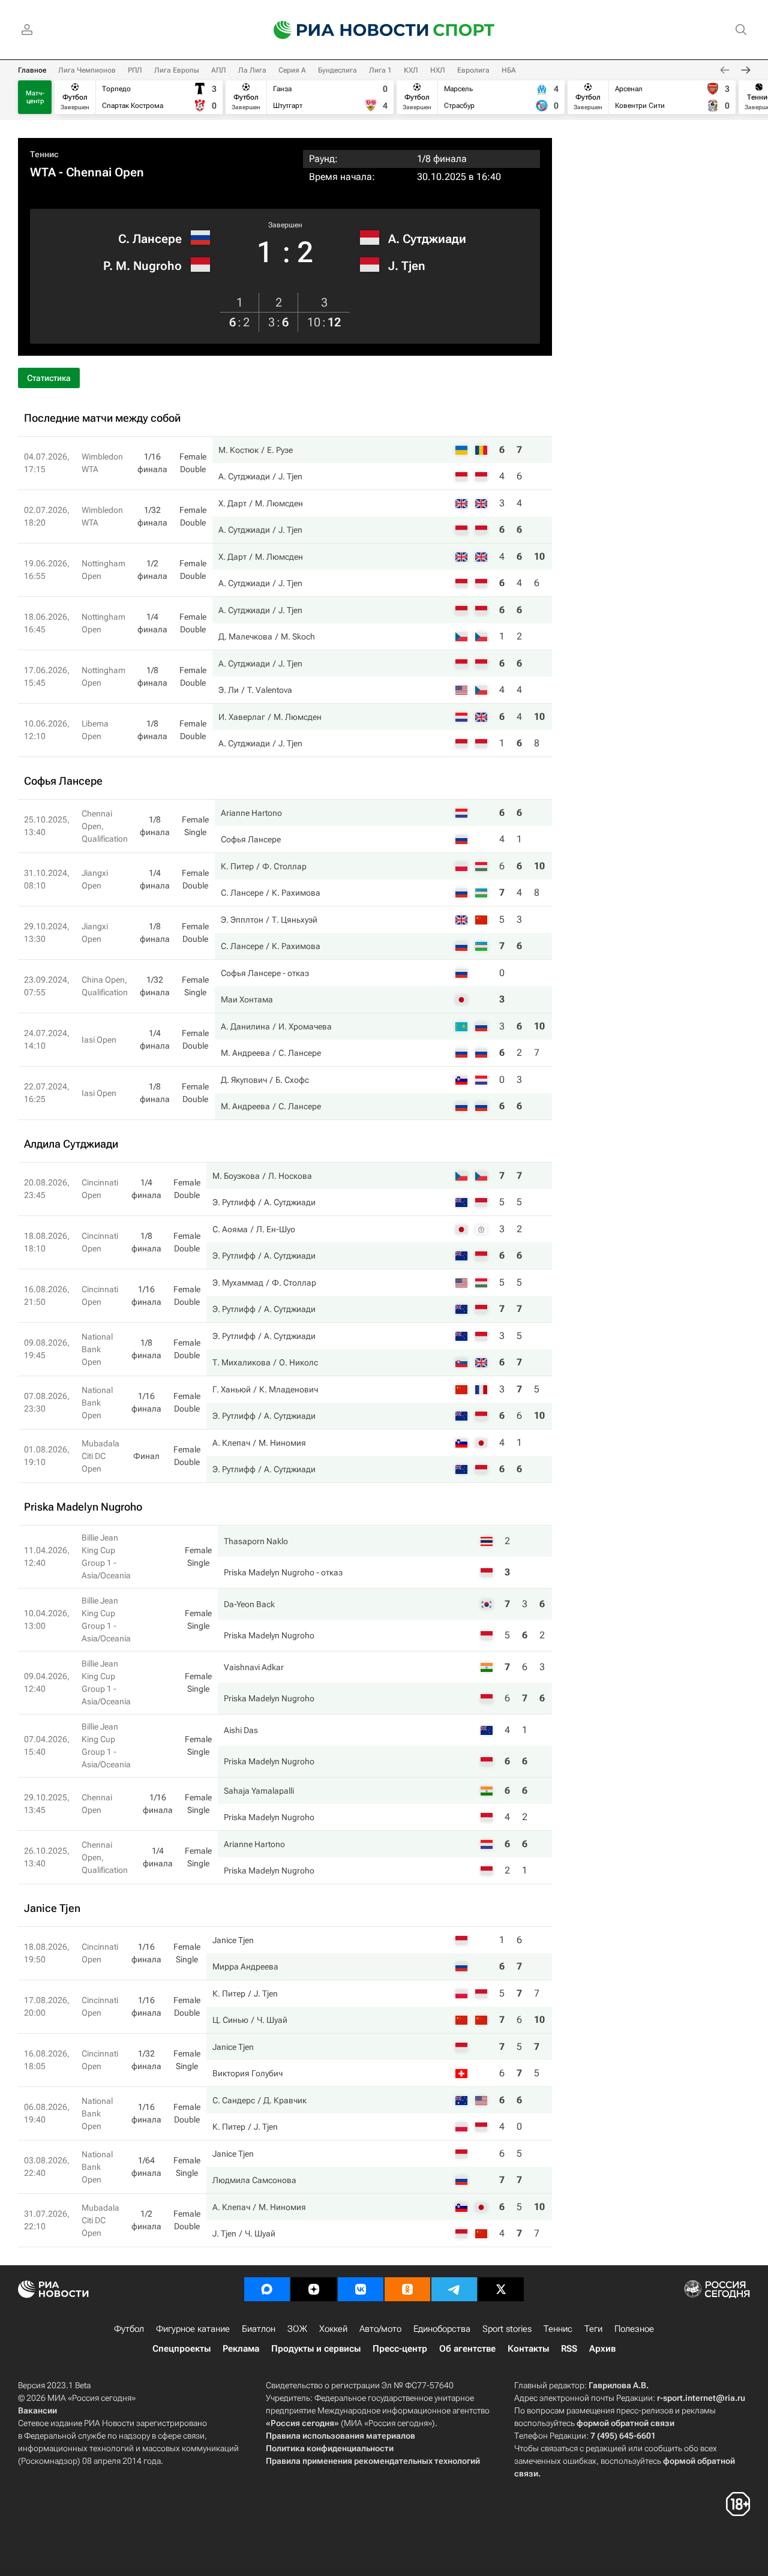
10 (539, 556)
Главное (32, 70)
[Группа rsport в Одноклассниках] (407, 2289)
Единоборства (442, 2329)
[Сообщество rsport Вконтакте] (361, 2289)
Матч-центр (35, 97)
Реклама (241, 2349)
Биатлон (259, 2329)
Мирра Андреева (245, 1966)
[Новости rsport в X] (501, 2289)
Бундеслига (337, 70)
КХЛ (411, 70)
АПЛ (219, 70)
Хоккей (333, 2329)
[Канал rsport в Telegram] (454, 2289)
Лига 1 (380, 70)
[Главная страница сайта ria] (343, 30)
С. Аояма (230, 1229)
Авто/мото (380, 2329)
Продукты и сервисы (316, 2349)
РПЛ (135, 70)
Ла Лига (252, 70)
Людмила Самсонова (254, 2180)
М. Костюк (238, 450)
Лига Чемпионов (87, 70)
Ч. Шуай (272, 2020)
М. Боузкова (236, 1176)
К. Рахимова (296, 893)
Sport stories (507, 2329)
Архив (602, 2349)
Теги (593, 2329)
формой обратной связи (625, 2423)
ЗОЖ (297, 2329)
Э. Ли (229, 690)
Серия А (292, 70)
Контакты (528, 2349)
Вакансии (37, 2410)
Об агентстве (467, 2349)
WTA (43, 172)
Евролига (473, 70)
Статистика (49, 378)
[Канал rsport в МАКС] (267, 2289)
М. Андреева (245, 1053)
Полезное (634, 2329)
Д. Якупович (244, 1080)
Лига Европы (177, 70)
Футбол (129, 2329)
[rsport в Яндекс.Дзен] (314, 2289)
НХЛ (438, 70)
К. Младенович (289, 1389)
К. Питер (237, 866)
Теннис (44, 154)
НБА (509, 70)
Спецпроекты (181, 2349)
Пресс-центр (400, 2349)
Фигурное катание (193, 2329)
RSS (569, 2349)
